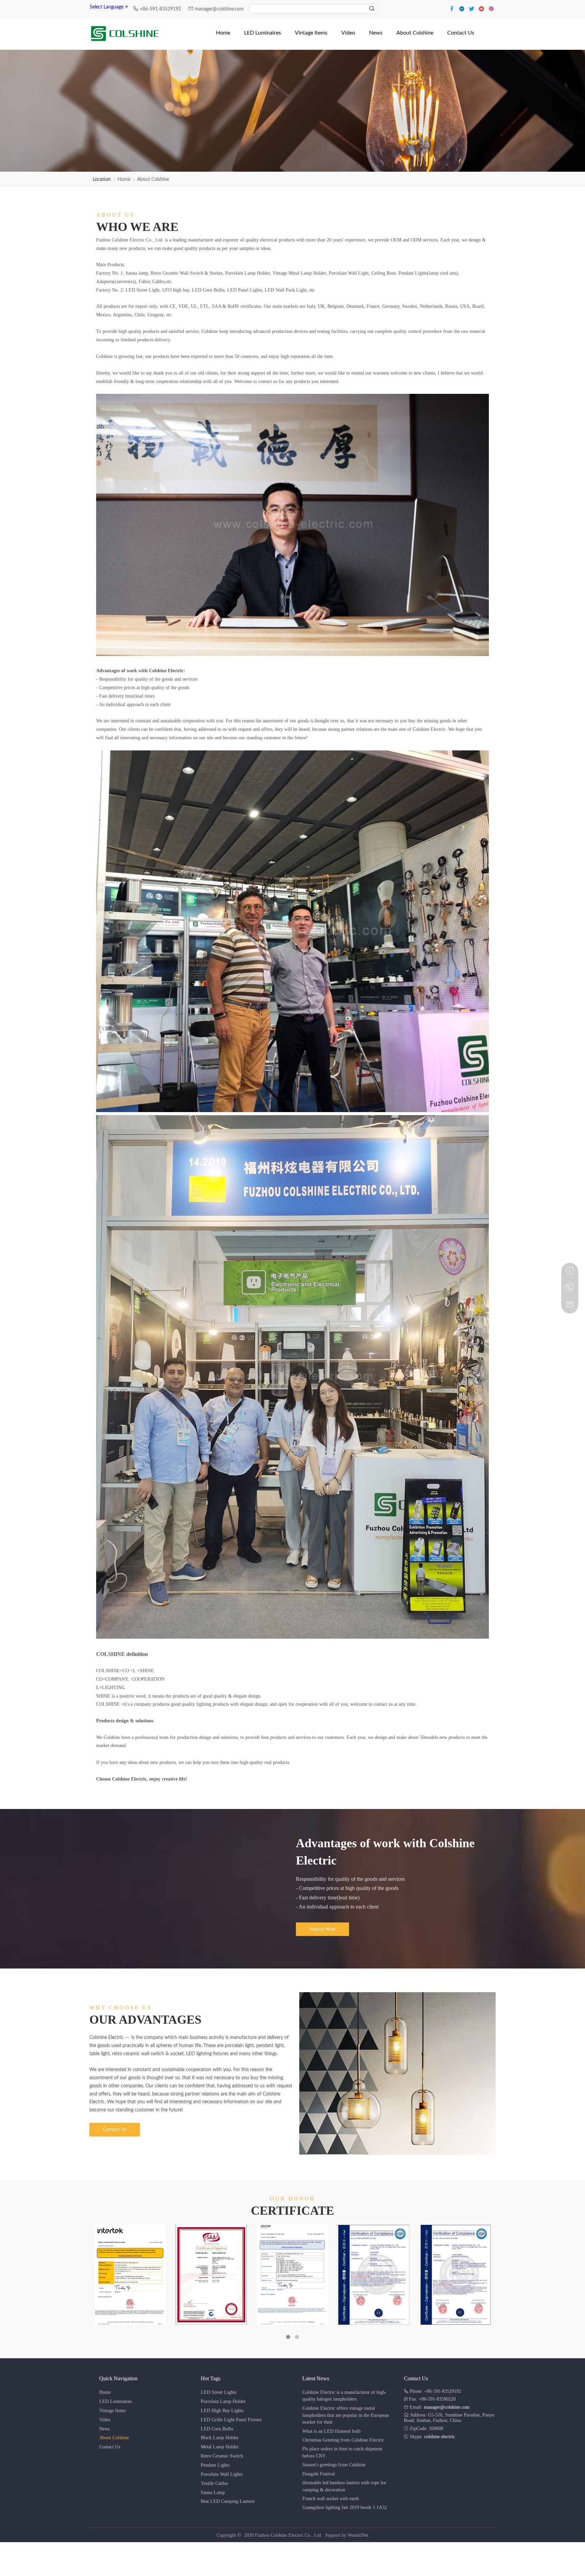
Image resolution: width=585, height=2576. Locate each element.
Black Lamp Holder (220, 2438)
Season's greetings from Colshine (334, 2465)
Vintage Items (112, 2411)
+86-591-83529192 (161, 9)
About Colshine (153, 179)
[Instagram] (491, 8)
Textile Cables (214, 2483)
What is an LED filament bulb (331, 2431)
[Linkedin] (463, 8)
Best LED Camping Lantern (228, 2501)
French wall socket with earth (331, 2499)
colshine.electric (440, 2437)
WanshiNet (358, 2535)
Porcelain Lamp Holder (223, 2401)
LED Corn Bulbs (217, 2429)
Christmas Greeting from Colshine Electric (343, 2440)
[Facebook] (453, 8)
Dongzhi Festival (319, 2474)
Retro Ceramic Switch (222, 2456)
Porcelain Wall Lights (222, 2474)
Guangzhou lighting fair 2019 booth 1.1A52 (345, 2507)
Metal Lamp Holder (220, 2447)
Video (105, 2420)
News (104, 2429)
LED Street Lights (219, 2392)
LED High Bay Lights (222, 2411)
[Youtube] (482, 8)
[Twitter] (472, 8)
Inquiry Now (322, 1929)
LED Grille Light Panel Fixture (231, 2420)
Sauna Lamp (213, 2493)
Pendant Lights (215, 2465)
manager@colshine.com (219, 9)
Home (124, 179)
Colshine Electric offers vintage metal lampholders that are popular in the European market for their (346, 2415)
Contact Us (115, 2130)
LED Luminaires (115, 2401)
